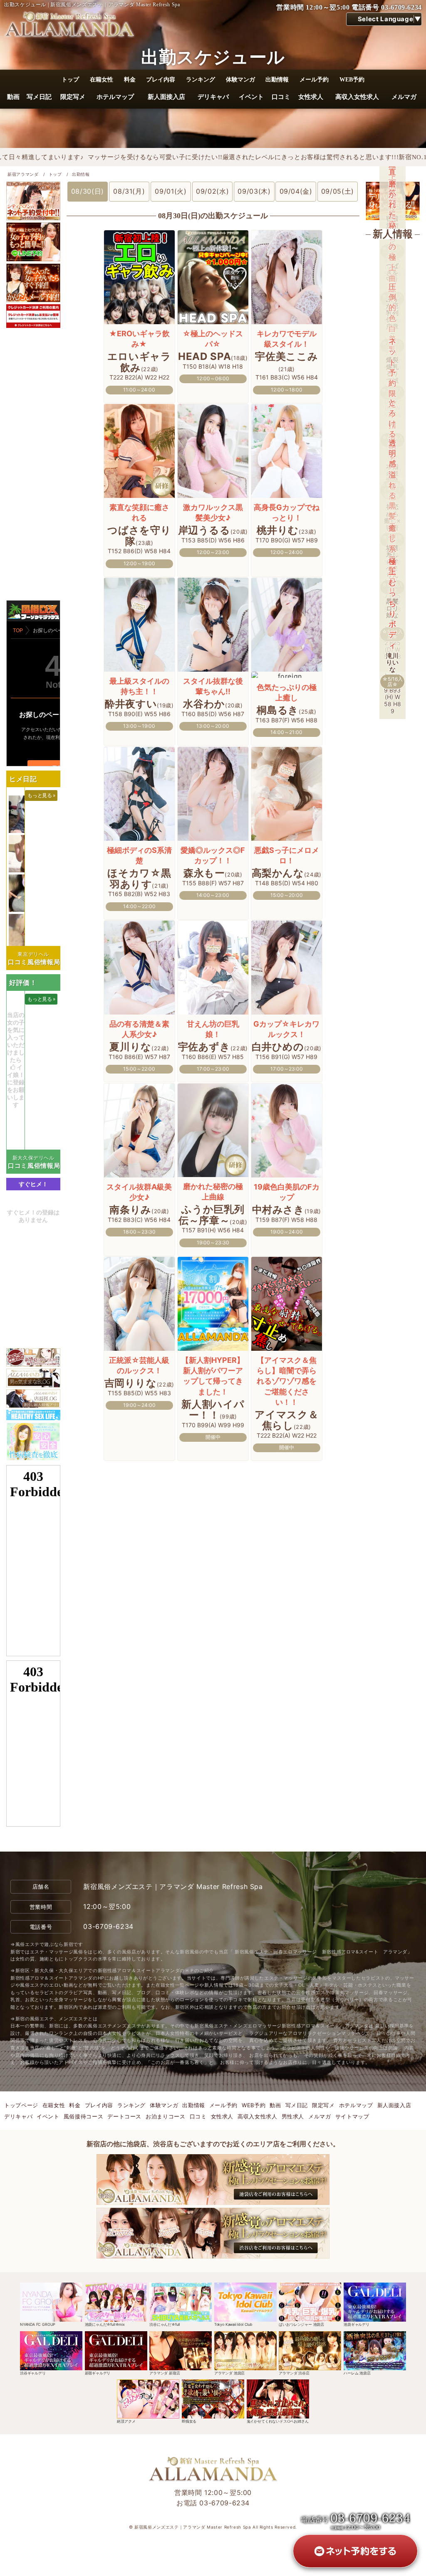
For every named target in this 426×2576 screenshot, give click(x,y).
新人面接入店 (166, 97)
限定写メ (73, 97)
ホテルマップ (115, 97)
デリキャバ (213, 97)
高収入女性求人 (357, 97)
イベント (251, 97)
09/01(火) (171, 191)
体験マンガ (240, 79)
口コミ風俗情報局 (34, 962)
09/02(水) (212, 191)
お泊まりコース (165, 2116)
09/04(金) (296, 191)
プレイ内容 (161, 79)
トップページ (21, 2105)
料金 (130, 79)
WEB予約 (352, 79)
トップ (70, 79)
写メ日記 (39, 97)
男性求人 (293, 2116)
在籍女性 (102, 79)
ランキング (201, 79)
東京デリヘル (33, 954)
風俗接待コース (83, 2116)
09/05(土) (338, 191)
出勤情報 (277, 79)
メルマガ (404, 97)
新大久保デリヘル (33, 1158)
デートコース (124, 2116)
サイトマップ (352, 2116)
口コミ (281, 97)
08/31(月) (129, 191)
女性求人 (311, 97)
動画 (13, 97)
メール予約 (314, 79)
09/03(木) (254, 191)
